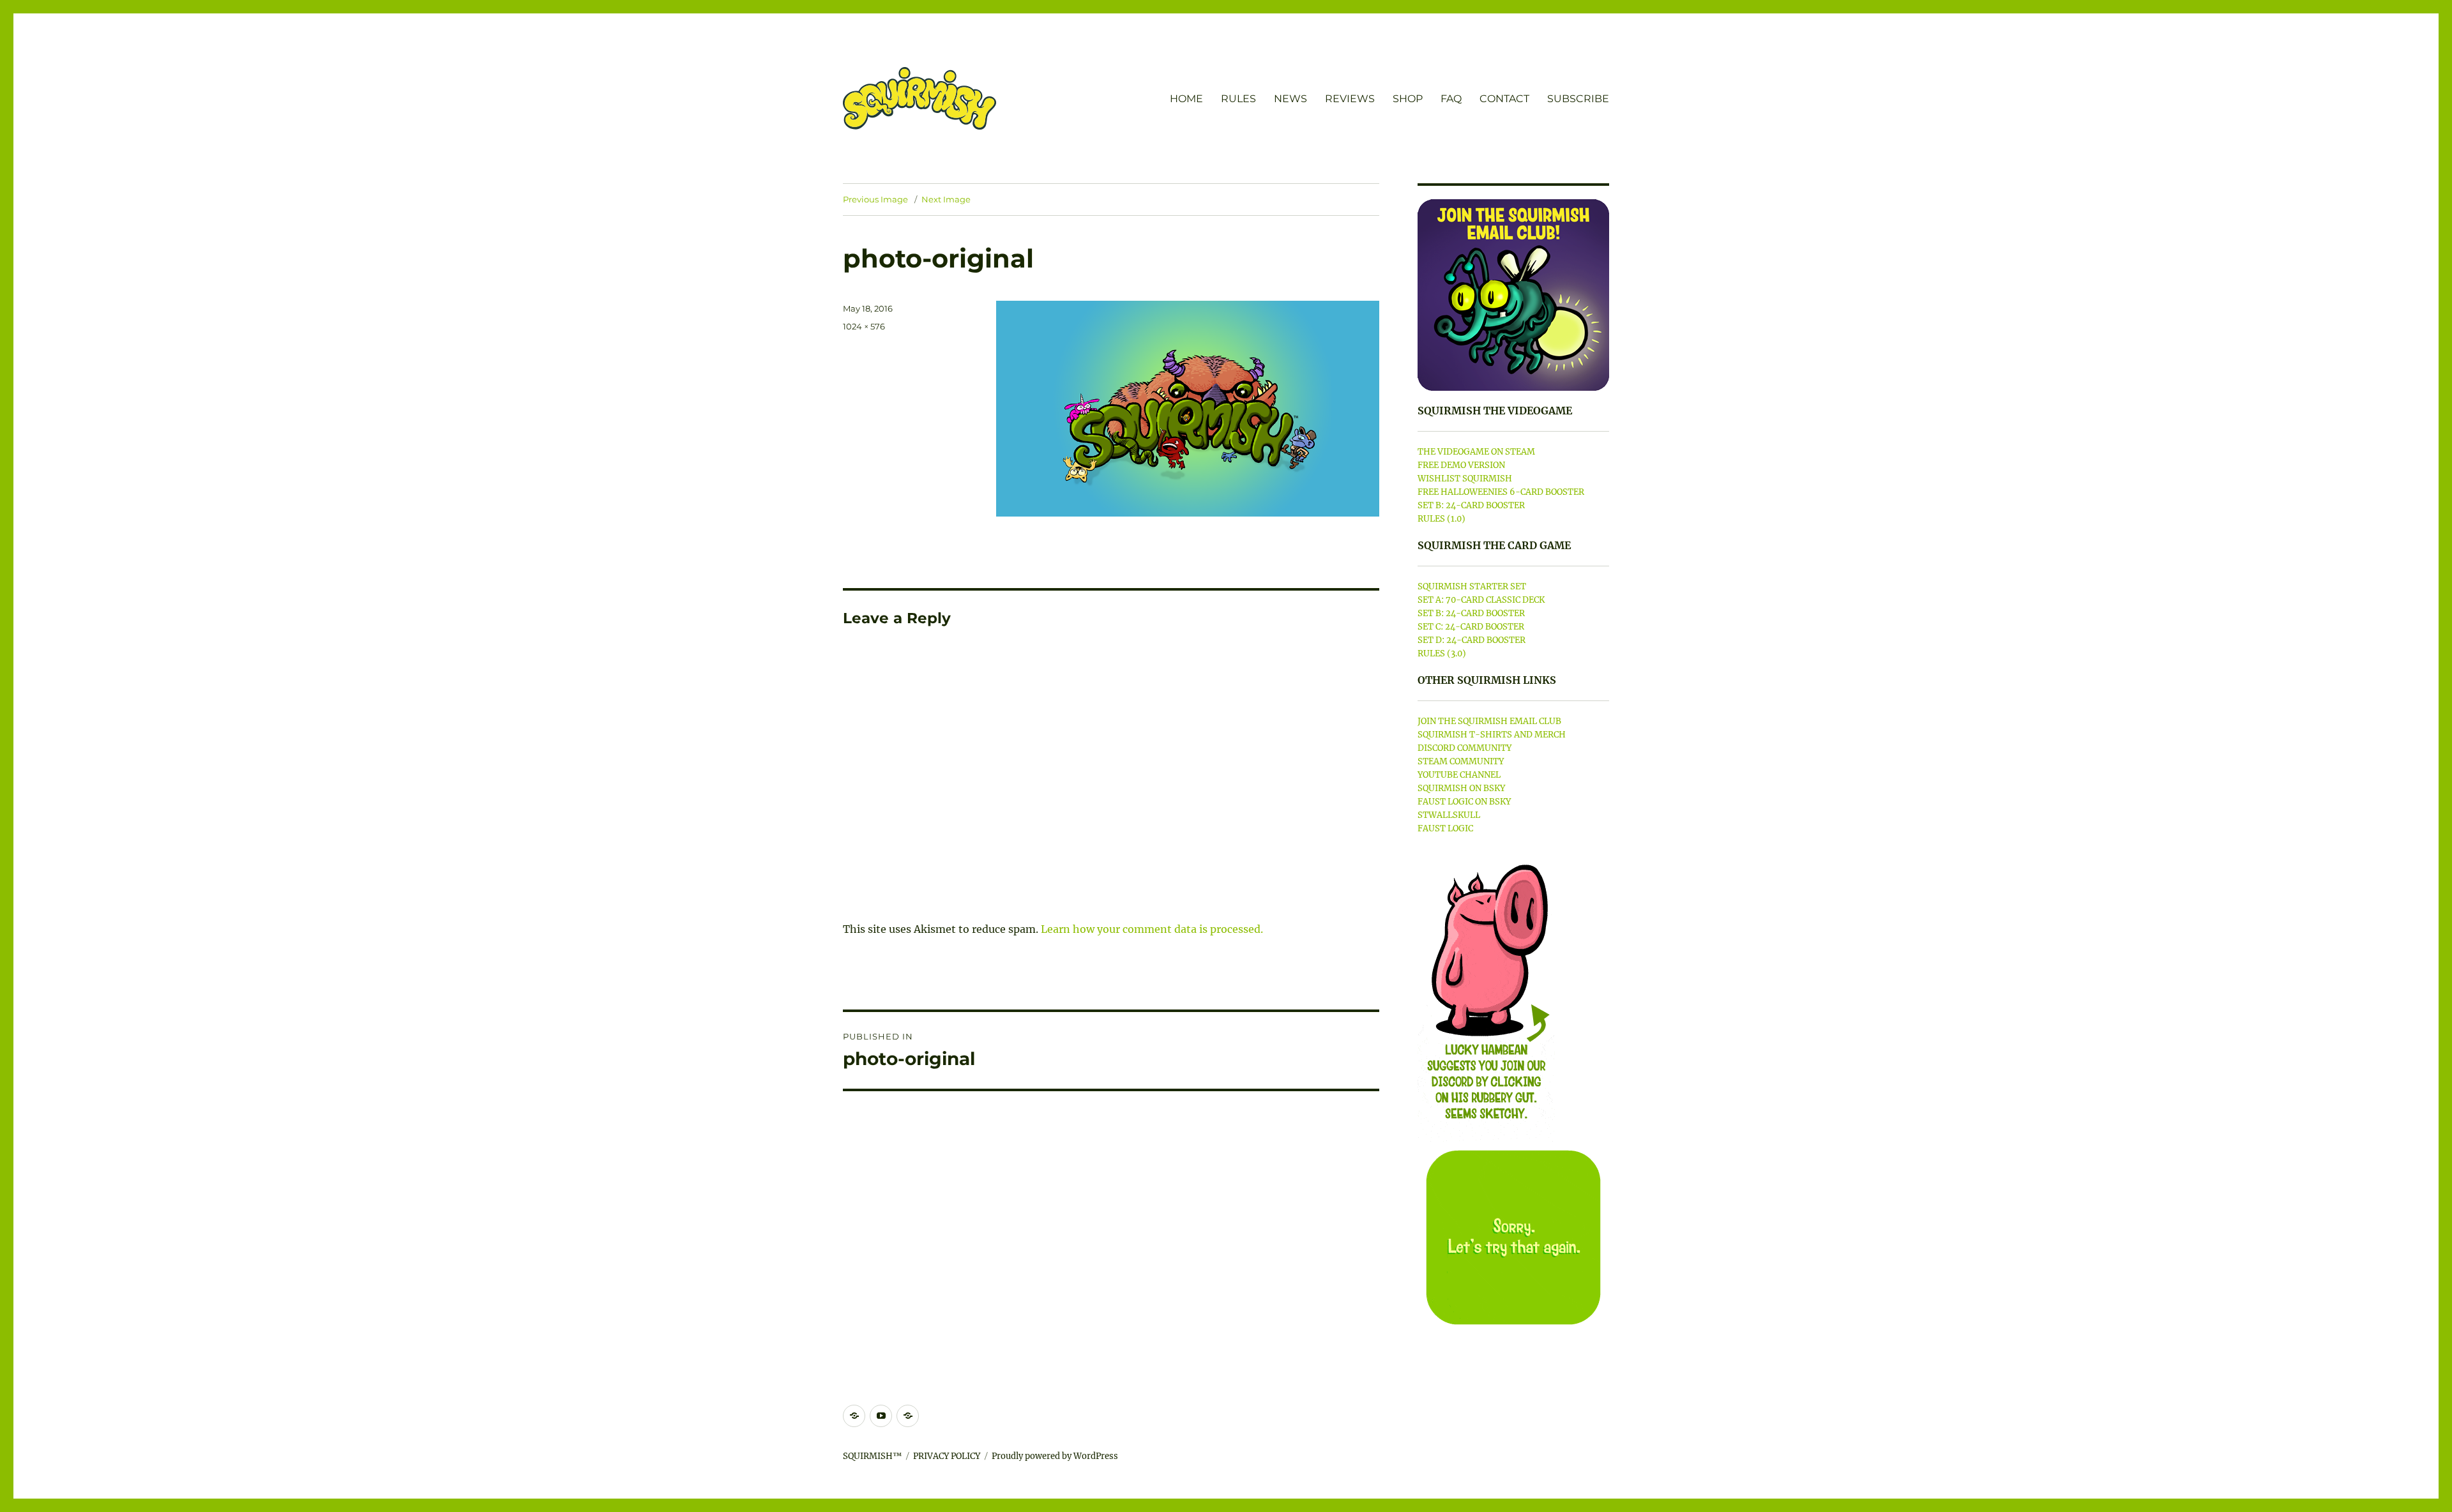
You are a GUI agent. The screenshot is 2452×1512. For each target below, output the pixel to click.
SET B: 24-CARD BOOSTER (1471, 505)
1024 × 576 (864, 326)
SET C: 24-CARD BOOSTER (1471, 627)
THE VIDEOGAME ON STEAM (1476, 452)
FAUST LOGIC (1445, 828)
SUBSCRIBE (1578, 99)
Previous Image (875, 199)
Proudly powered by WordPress (1055, 1456)
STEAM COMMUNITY (1461, 761)
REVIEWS (1350, 99)
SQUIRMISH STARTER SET (1472, 586)
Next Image (946, 199)
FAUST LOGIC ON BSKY (1464, 802)
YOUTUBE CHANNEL (1459, 775)
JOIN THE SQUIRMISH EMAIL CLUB (1489, 721)
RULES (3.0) (1442, 654)
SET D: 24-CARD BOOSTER (1472, 640)
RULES (1238, 99)
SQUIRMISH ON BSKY (1461, 788)
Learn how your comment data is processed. (1152, 929)
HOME (1186, 99)
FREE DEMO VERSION (1461, 465)
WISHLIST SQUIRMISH (1465, 479)
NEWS (1290, 99)
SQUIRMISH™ (872, 1456)
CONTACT (1504, 99)
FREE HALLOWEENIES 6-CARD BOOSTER (1501, 492)
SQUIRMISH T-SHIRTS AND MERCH (1492, 735)
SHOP (1408, 99)
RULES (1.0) (1442, 519)
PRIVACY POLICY (947, 1456)
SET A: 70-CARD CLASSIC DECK (1481, 600)
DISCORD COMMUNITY (1464, 748)
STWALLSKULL (1449, 815)
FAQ (1451, 99)
